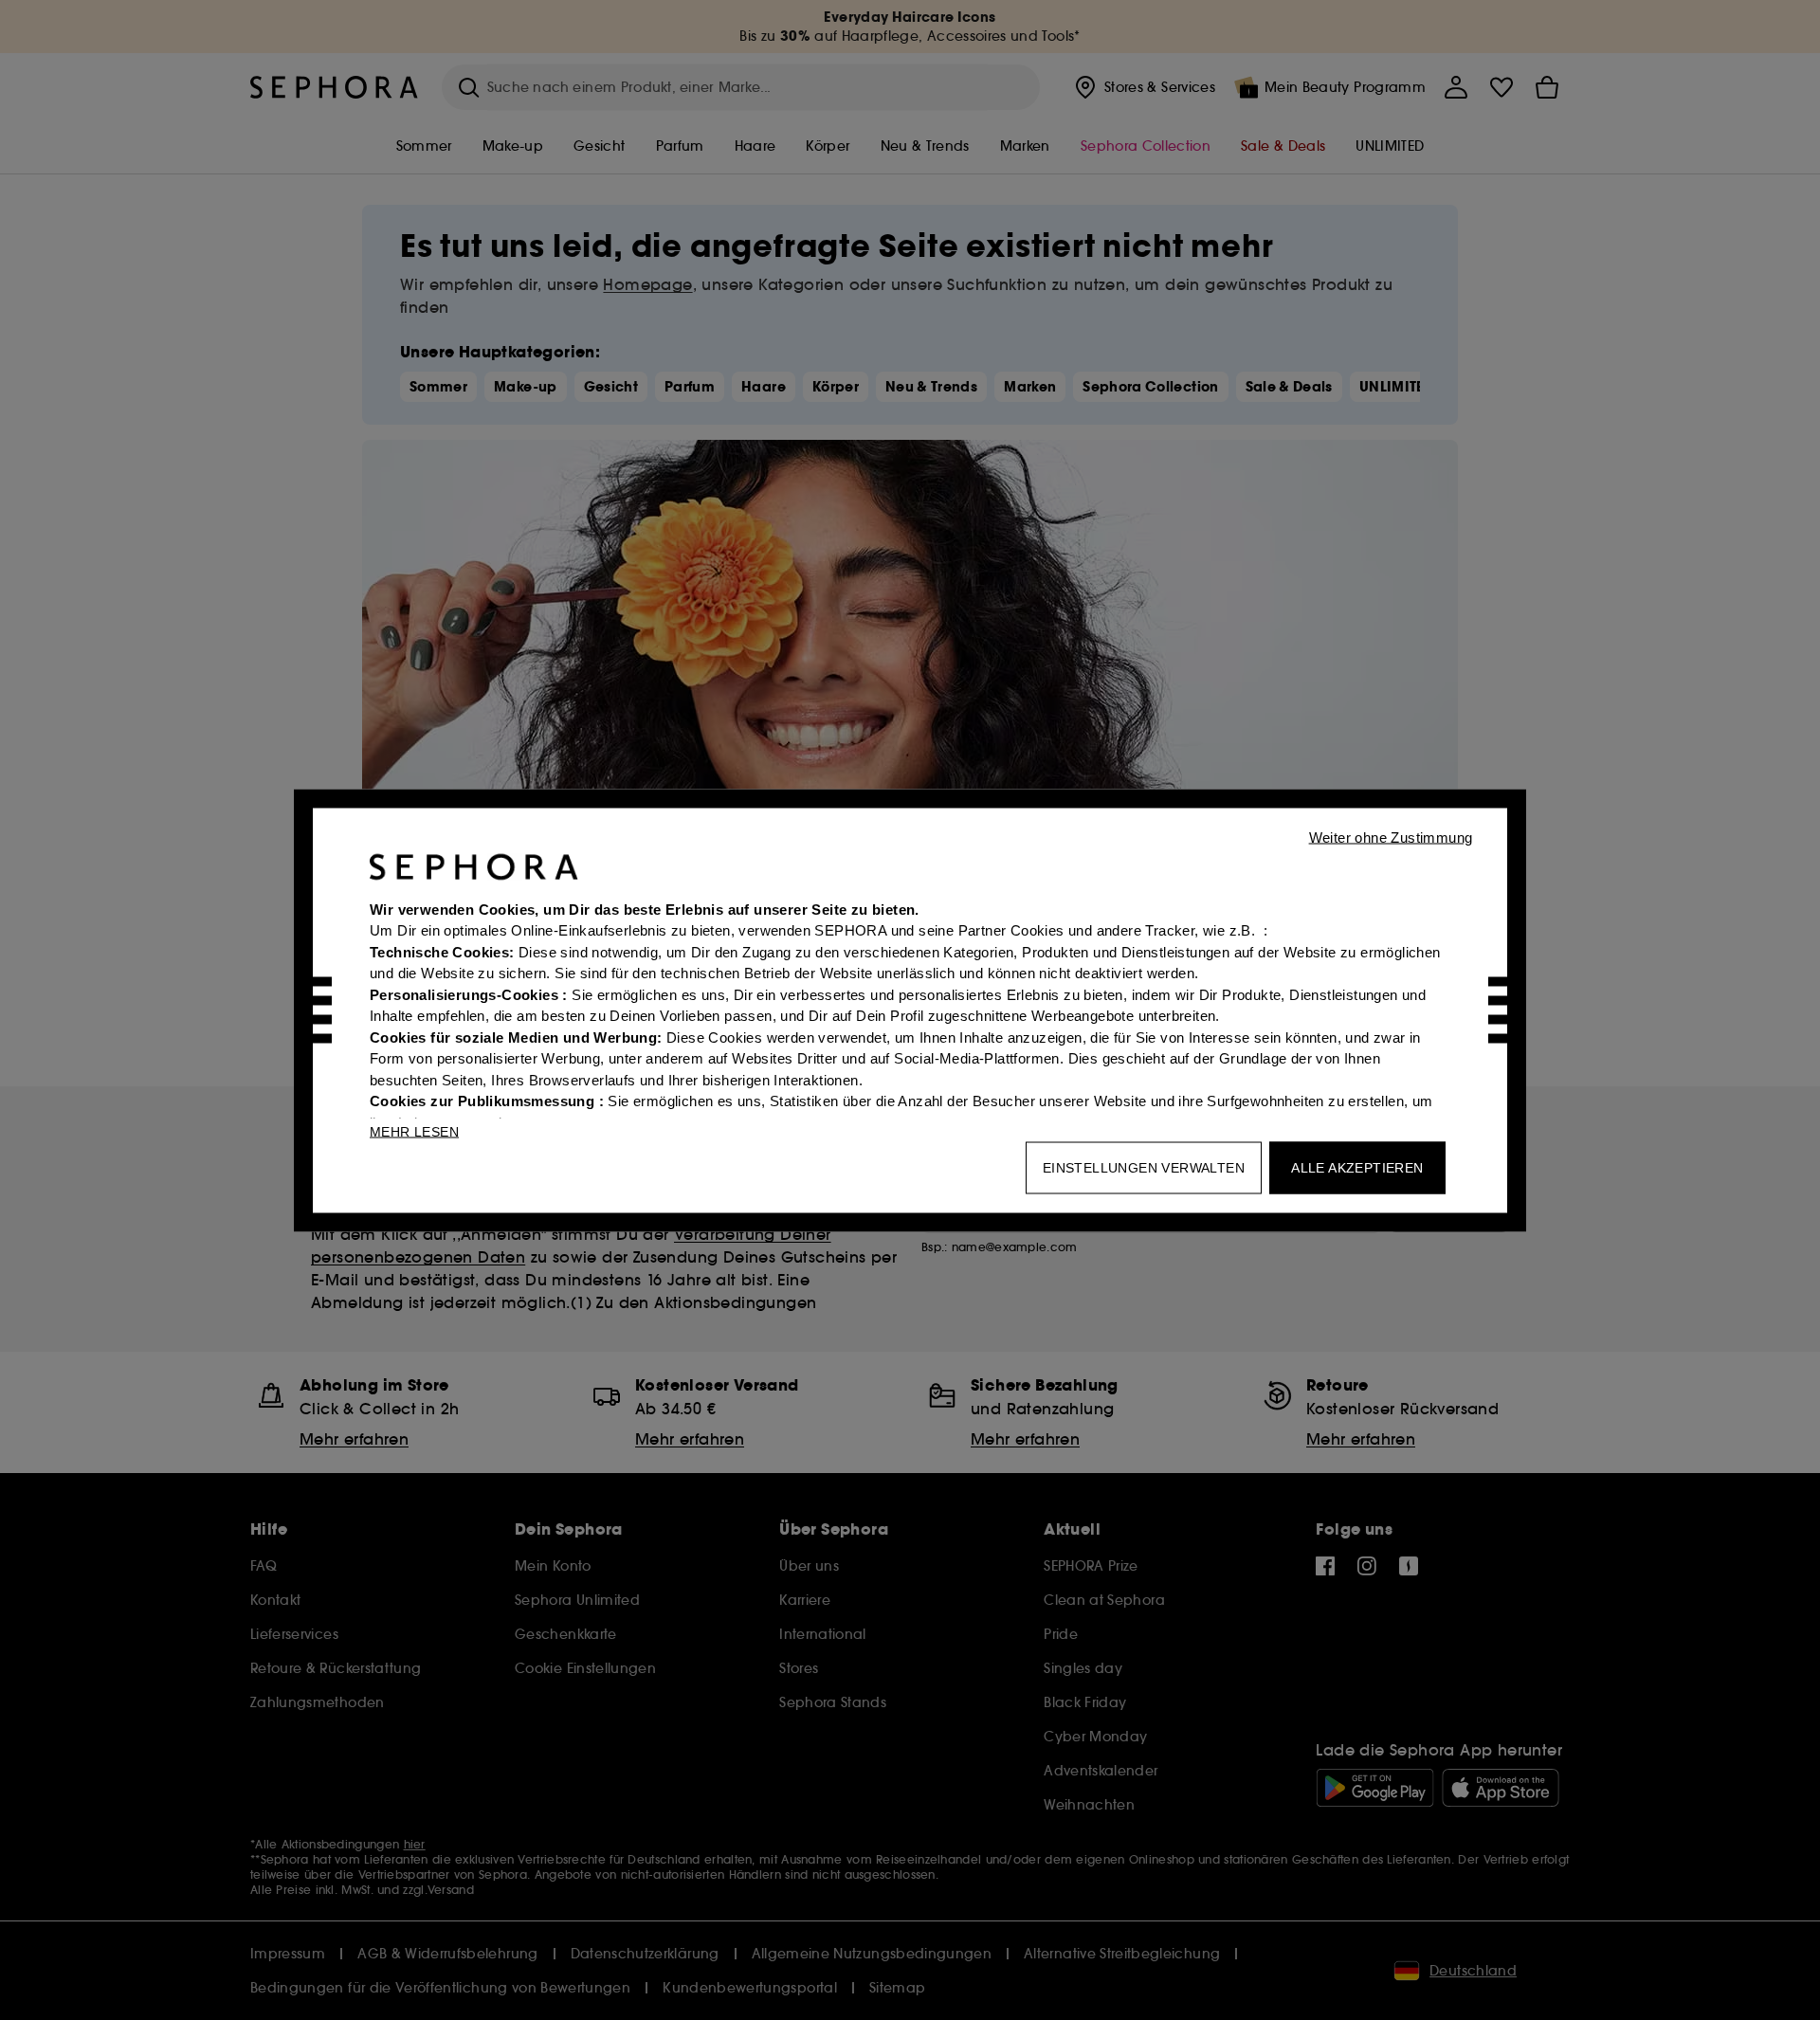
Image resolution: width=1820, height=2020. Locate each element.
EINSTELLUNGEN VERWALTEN (1144, 1167)
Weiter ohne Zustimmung (1391, 837)
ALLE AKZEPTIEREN (1357, 1167)
